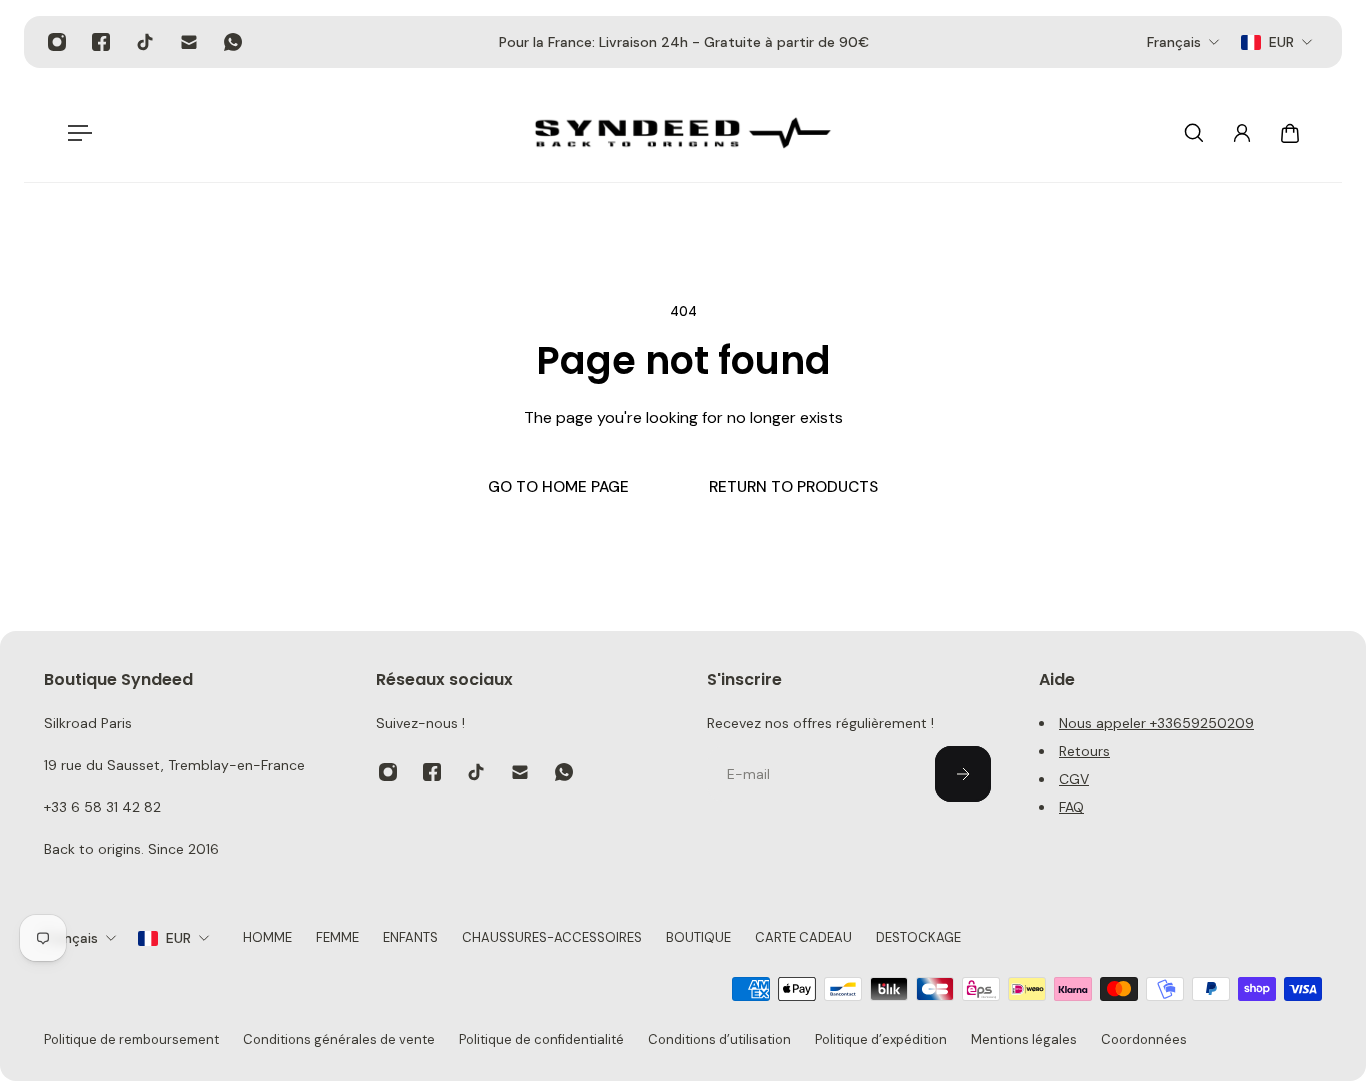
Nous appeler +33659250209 (1156, 723)
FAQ (1071, 807)
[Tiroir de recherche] (1194, 133)
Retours (1084, 751)
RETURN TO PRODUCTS (793, 487)
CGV (1074, 779)
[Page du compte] (1242, 133)
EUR (178, 938)
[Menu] (76, 133)
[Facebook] (101, 42)
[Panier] (1290, 133)
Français (71, 938)
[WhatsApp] (233, 42)
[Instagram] (57, 42)
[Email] (189, 42)
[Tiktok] (145, 42)
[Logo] (683, 133)
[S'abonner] (963, 774)
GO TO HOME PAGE (558, 487)
